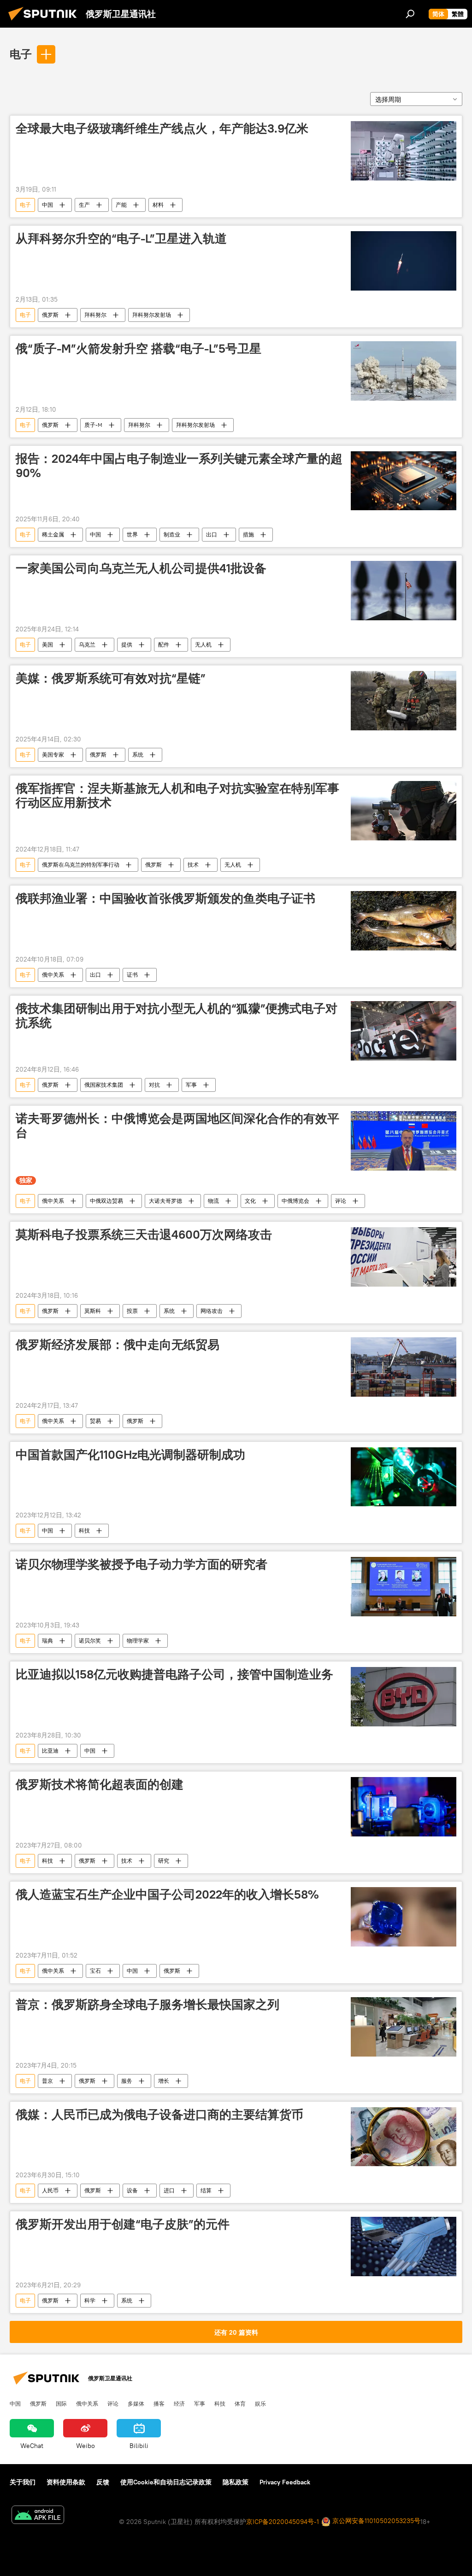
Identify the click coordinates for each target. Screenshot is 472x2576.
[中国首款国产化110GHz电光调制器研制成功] (404, 1477)
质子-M (93, 425)
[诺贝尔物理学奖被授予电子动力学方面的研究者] (404, 1587)
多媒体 (136, 2403)
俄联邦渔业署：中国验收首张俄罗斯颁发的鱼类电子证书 (165, 898)
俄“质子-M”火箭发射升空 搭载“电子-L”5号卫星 (139, 349)
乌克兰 (87, 644)
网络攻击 (212, 1311)
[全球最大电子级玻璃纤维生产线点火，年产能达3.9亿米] (404, 151)
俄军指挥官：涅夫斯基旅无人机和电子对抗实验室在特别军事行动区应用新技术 (177, 796)
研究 (164, 1861)
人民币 (50, 2190)
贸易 (95, 1421)
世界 (132, 534)
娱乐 (260, 2403)
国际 (61, 2403)
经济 (179, 2403)
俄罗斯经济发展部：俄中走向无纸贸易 (118, 1345)
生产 (84, 205)
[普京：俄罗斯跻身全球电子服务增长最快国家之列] (404, 2027)
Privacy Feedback (285, 2482)
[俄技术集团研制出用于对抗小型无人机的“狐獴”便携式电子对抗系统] (404, 1031)
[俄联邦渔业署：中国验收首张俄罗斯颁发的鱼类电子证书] (404, 921)
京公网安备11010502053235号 (375, 2521)
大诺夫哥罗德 (165, 1201)
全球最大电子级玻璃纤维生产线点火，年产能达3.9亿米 (162, 128)
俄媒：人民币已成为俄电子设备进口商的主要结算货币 (159, 2115)
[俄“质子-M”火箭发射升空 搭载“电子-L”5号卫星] (404, 371)
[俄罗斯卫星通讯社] (45, 22)
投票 (132, 1311)
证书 (132, 975)
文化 (250, 1201)
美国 (47, 644)
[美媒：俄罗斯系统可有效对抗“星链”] (404, 701)
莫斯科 (93, 1311)
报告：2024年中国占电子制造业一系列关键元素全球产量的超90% (179, 466)
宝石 (95, 1971)
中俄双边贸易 (106, 1201)
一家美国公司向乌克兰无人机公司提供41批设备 (141, 568)
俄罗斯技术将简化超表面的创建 (100, 1784)
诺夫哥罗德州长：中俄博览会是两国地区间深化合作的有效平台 (177, 1126)
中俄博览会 (295, 1201)
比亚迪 (50, 1751)
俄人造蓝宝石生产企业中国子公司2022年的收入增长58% (167, 1894)
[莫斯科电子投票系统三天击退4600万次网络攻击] (404, 1257)
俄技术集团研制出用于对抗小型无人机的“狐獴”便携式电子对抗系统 (177, 1016)
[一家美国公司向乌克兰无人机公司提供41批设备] (404, 591)
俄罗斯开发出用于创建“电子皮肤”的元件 (123, 2224)
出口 (212, 534)
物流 (213, 1201)
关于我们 (23, 2482)
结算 (206, 2190)
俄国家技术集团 (104, 1085)
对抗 (154, 1085)
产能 (121, 205)
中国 (47, 205)
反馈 (103, 2482)
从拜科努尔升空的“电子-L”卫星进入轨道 (121, 239)
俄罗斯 (50, 315)
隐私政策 (236, 2482)
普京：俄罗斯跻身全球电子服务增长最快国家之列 (147, 2005)
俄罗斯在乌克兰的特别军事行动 (81, 865)
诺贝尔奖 (90, 1641)
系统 (138, 755)
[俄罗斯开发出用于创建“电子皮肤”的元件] (404, 2247)
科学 (90, 2300)
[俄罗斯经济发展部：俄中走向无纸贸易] (404, 1367)
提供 (127, 644)
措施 (248, 534)
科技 (84, 1530)
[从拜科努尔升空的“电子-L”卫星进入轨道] (404, 261)
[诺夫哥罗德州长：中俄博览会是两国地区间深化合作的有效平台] (404, 1141)
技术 (193, 865)
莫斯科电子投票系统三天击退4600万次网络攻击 (144, 1235)
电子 (21, 54)
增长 (164, 2081)
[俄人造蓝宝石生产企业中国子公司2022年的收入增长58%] (404, 1917)
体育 (240, 2403)
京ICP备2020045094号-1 (283, 2522)
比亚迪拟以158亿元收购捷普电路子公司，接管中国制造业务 (174, 1674)
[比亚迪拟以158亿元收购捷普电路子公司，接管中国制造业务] (404, 1697)
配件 (164, 644)
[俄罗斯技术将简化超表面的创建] (404, 1807)
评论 (341, 1201)
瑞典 (47, 1641)
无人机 (203, 644)
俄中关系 (53, 975)
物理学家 (138, 1641)
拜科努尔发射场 (152, 315)
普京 (47, 2081)
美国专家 (53, 755)
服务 (127, 2081)
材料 (158, 205)
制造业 (172, 534)
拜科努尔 (95, 315)
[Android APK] (38, 2516)
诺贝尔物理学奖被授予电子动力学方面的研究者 (142, 1564)
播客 (159, 2403)
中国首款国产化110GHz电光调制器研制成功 (130, 1455)
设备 (132, 2190)
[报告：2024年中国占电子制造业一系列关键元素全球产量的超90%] (404, 481)
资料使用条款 (66, 2482)
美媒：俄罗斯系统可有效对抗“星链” (111, 678)
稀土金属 (53, 534)
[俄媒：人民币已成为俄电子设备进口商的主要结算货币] (404, 2137)
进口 (169, 2190)
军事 (191, 1085)
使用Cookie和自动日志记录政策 (166, 2482)
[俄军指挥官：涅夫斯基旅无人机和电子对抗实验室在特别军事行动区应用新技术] (404, 811)
